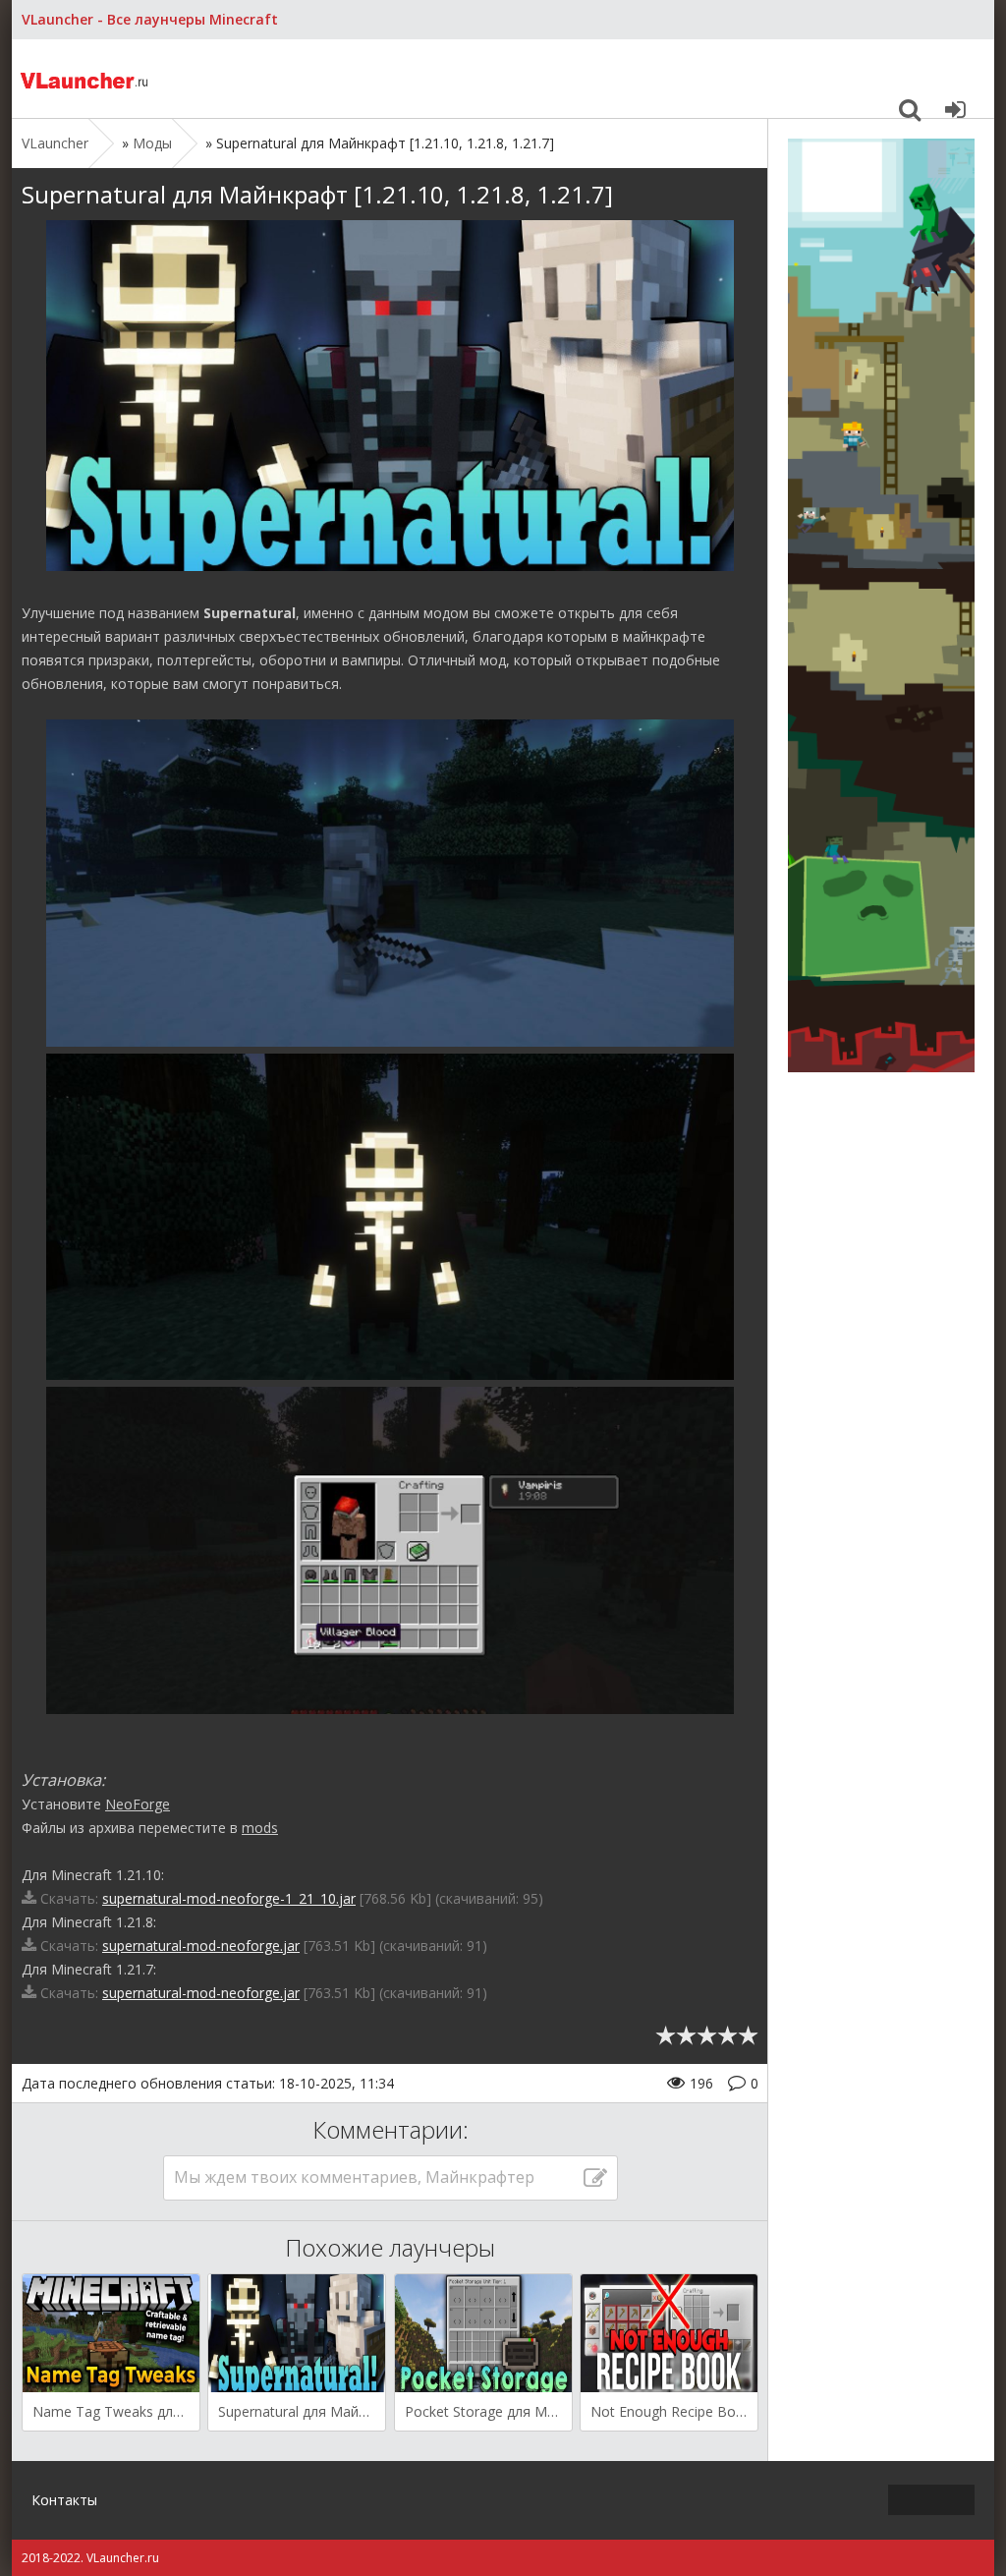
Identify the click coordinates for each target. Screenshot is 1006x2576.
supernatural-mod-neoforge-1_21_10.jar (229, 1898)
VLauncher (85, 79)
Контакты (64, 2500)
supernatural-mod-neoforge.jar (201, 1946)
